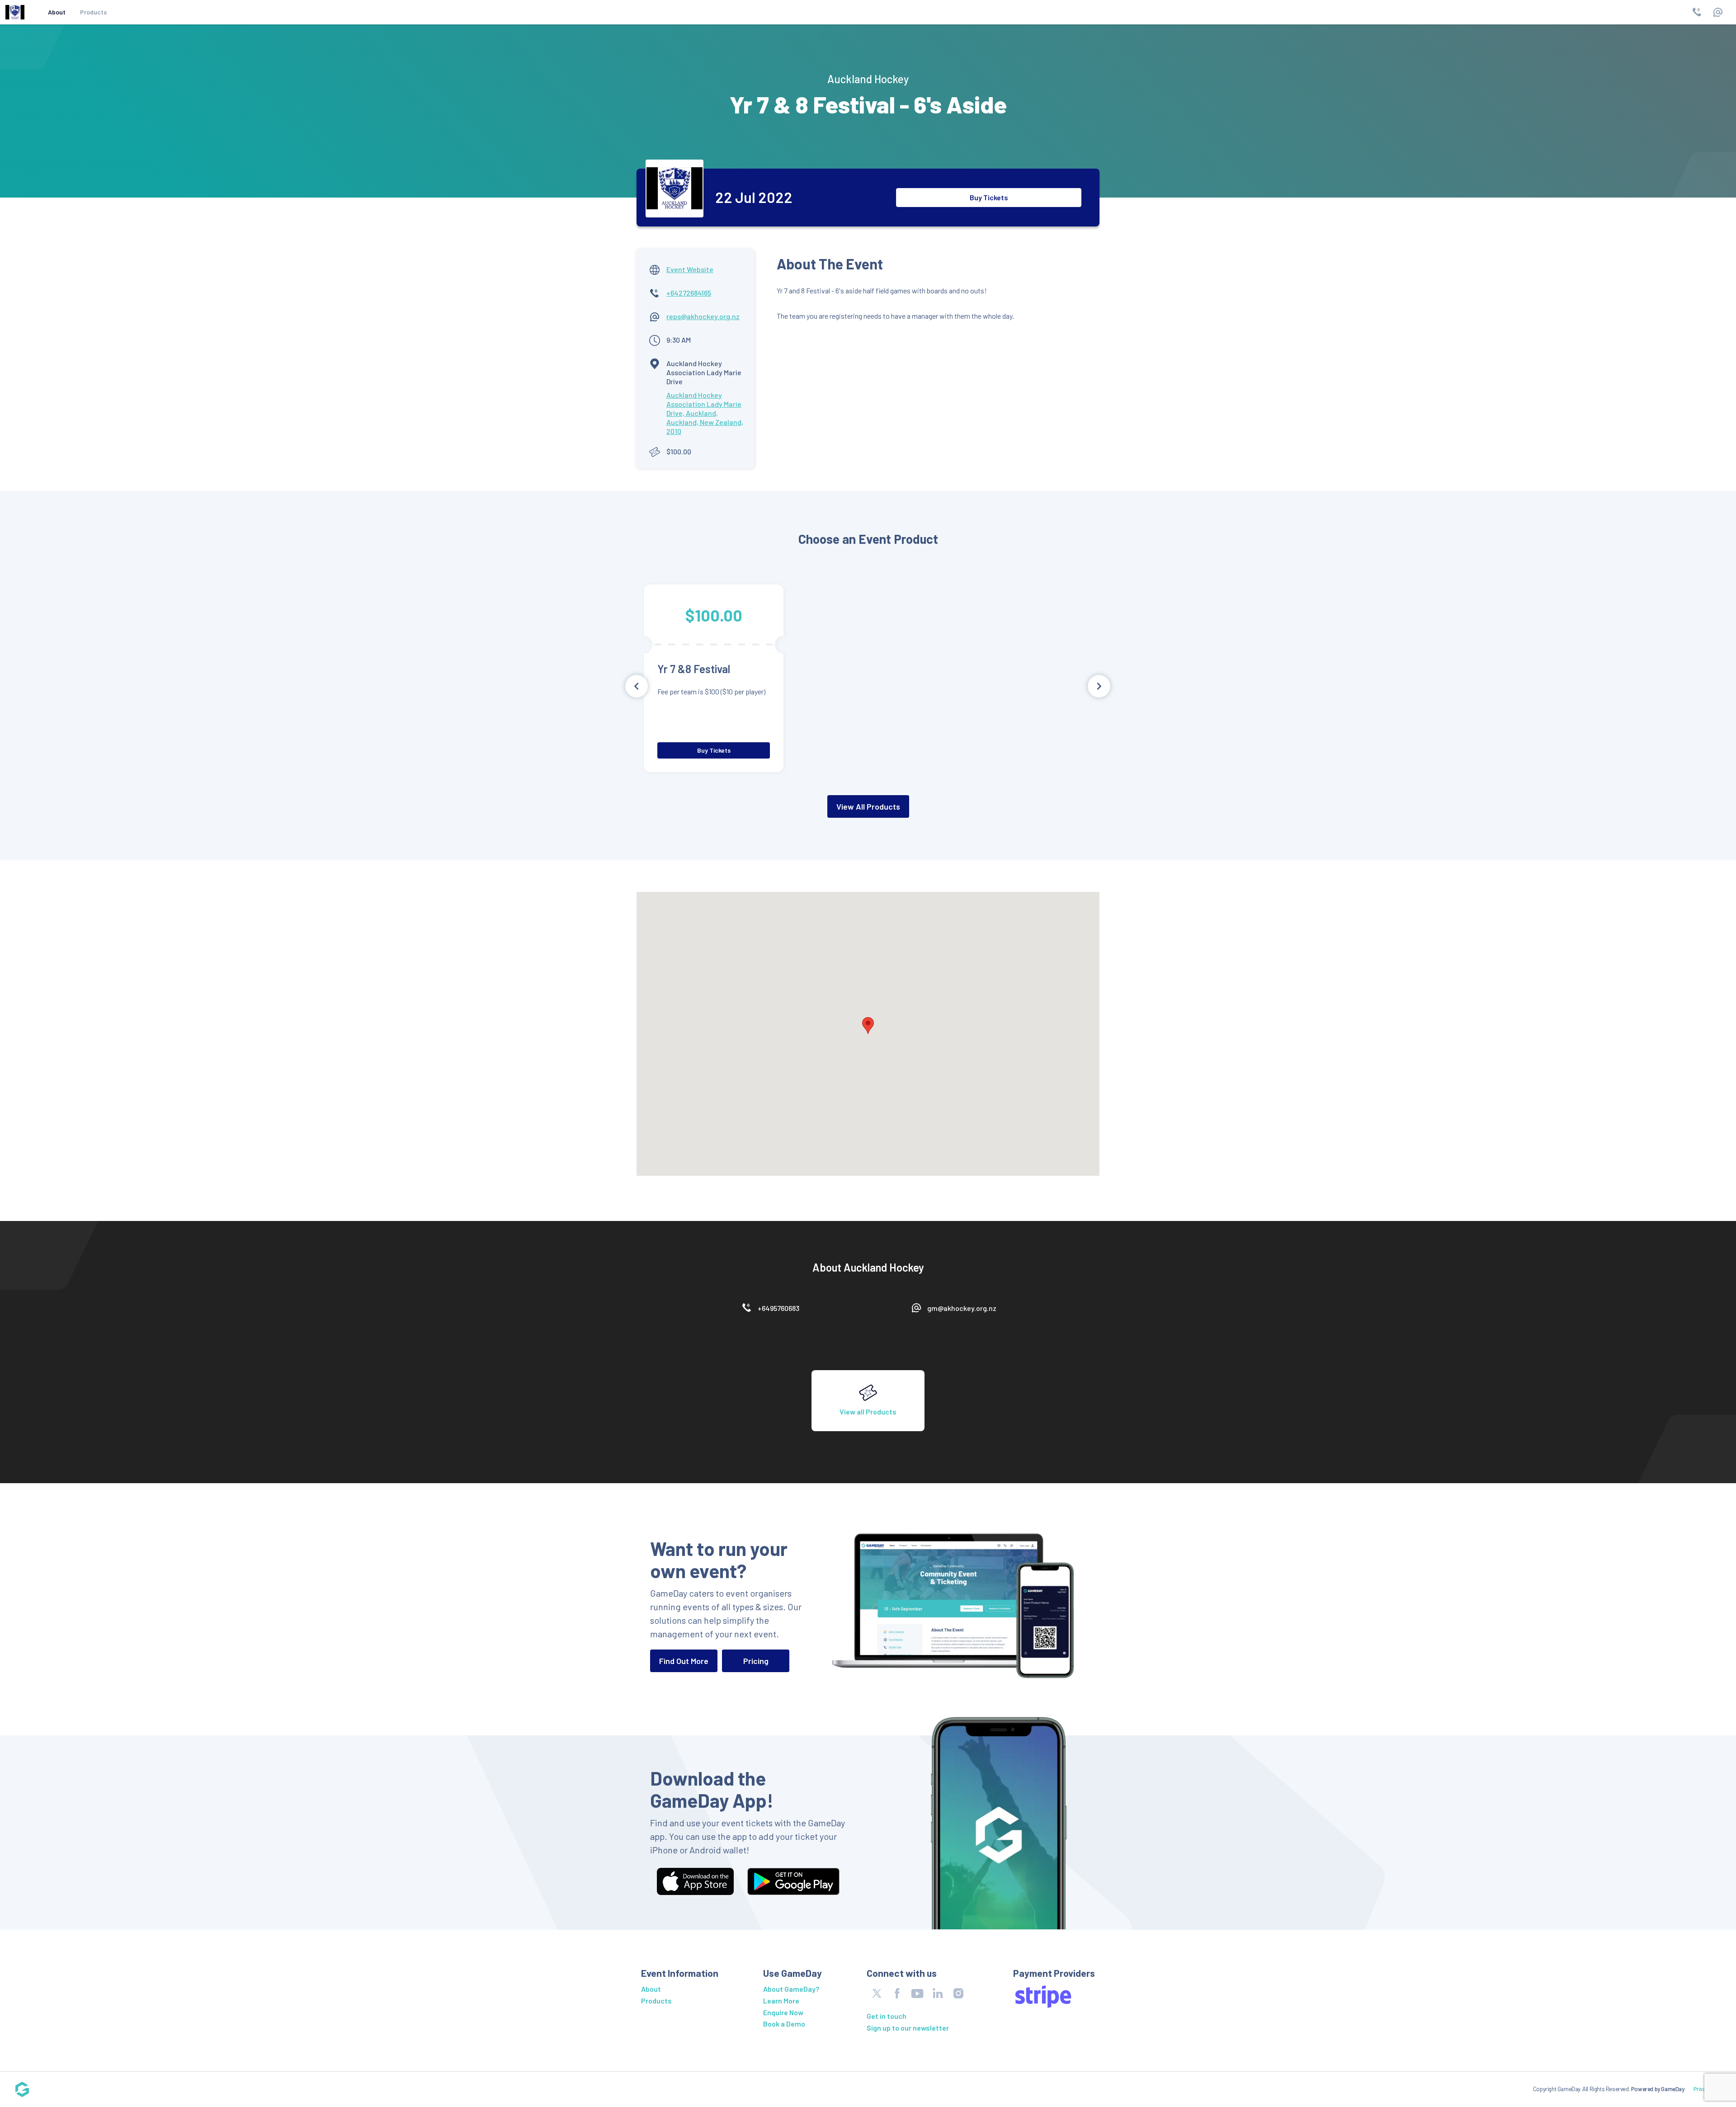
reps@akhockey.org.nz (703, 316)
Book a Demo (784, 2024)
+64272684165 (689, 293)
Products (93, 12)
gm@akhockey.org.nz (962, 1308)
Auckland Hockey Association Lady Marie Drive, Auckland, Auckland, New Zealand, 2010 (705, 413)
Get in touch (887, 2016)
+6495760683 (778, 1308)
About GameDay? (791, 1989)
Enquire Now (783, 2012)
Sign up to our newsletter (908, 2028)
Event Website (690, 269)
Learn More (781, 2001)
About (57, 12)
